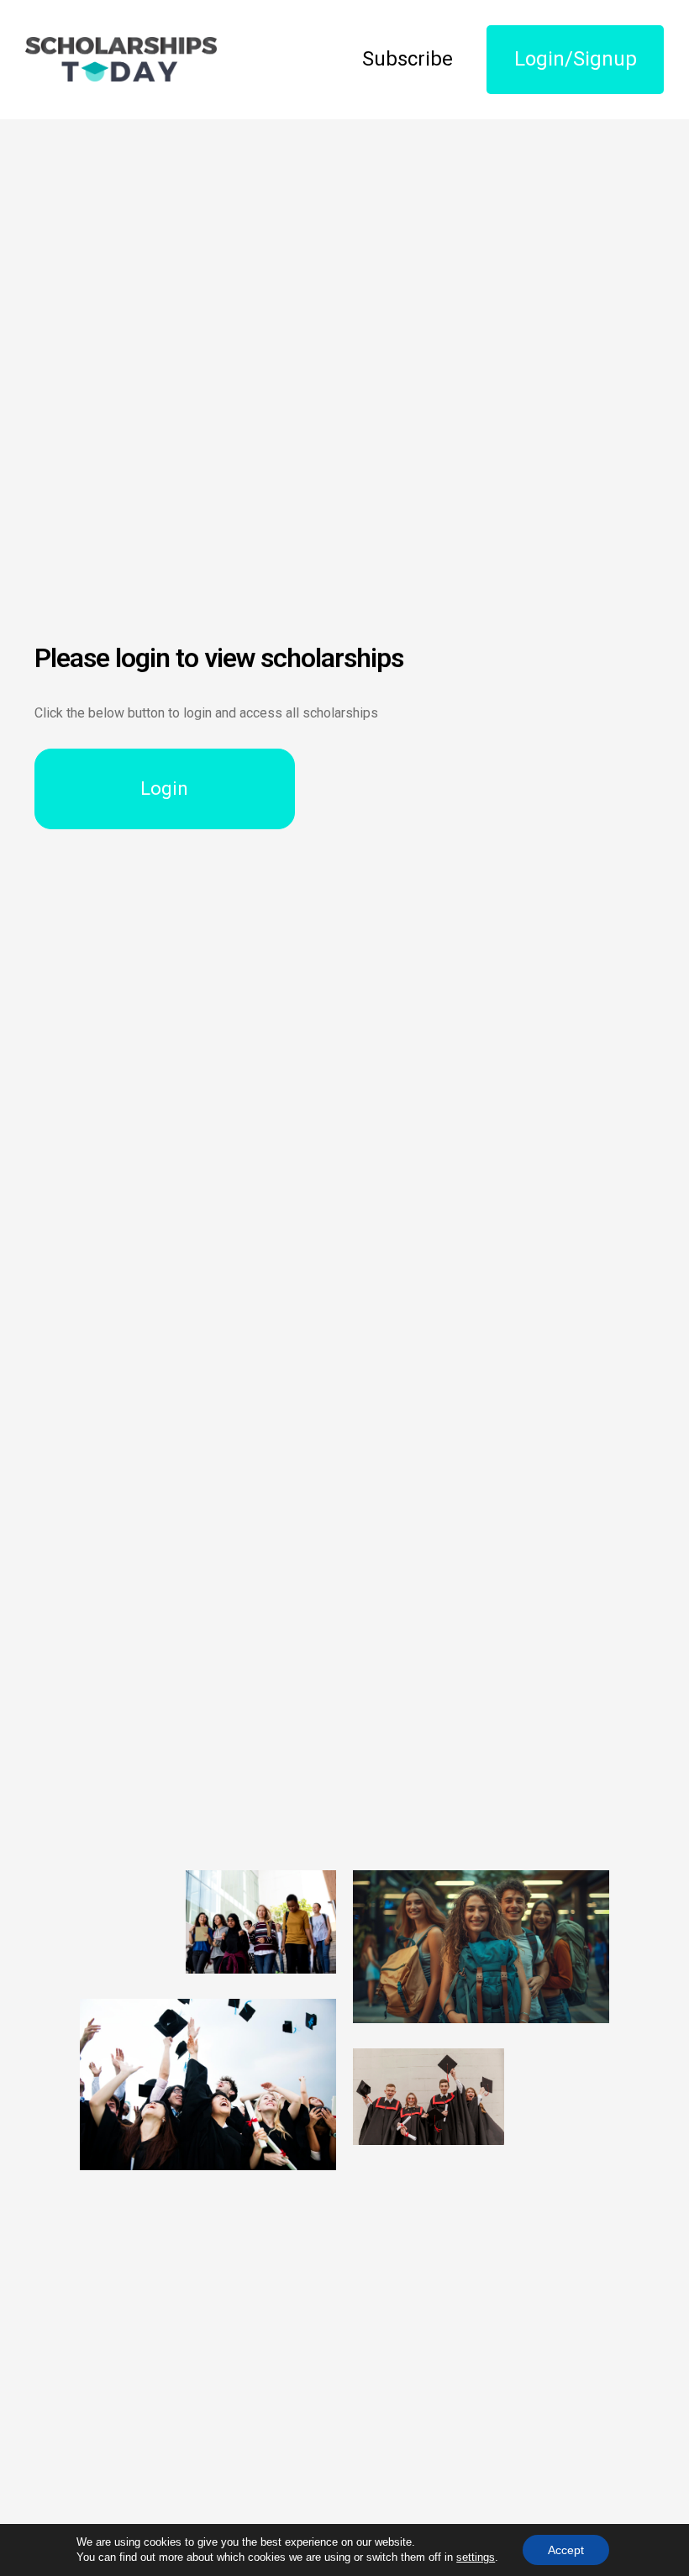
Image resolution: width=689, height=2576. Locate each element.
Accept (566, 2550)
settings (476, 2557)
